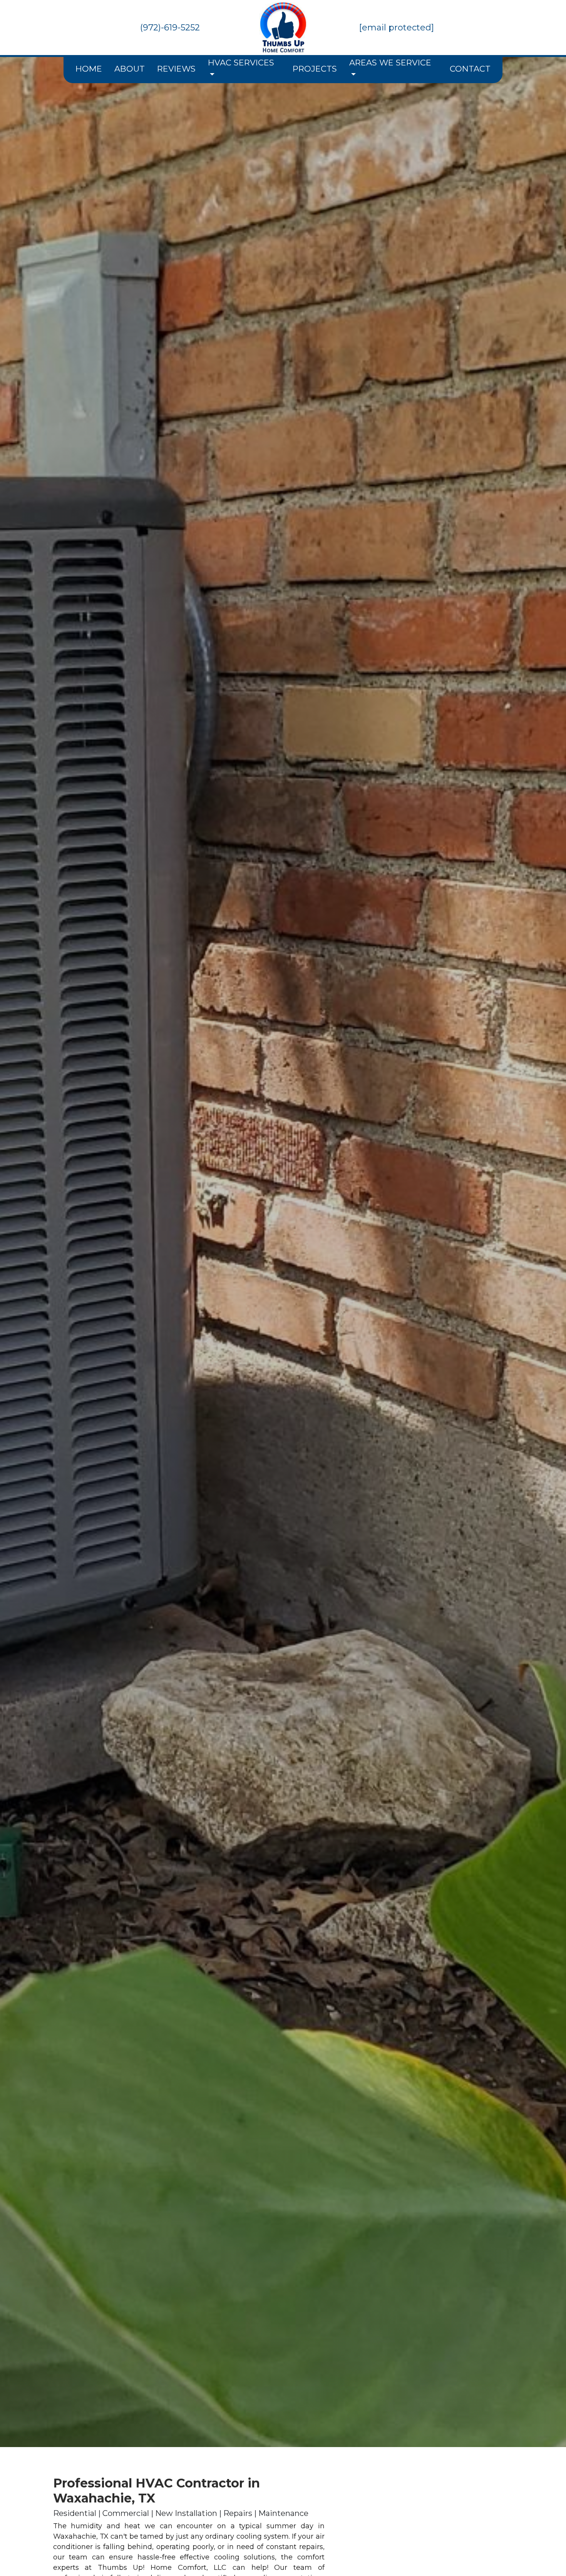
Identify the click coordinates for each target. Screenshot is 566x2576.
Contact (470, 69)
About (130, 69)
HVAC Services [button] (241, 63)
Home (89, 69)
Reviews (176, 69)
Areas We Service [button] (390, 63)
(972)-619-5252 (170, 28)
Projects (315, 69)
